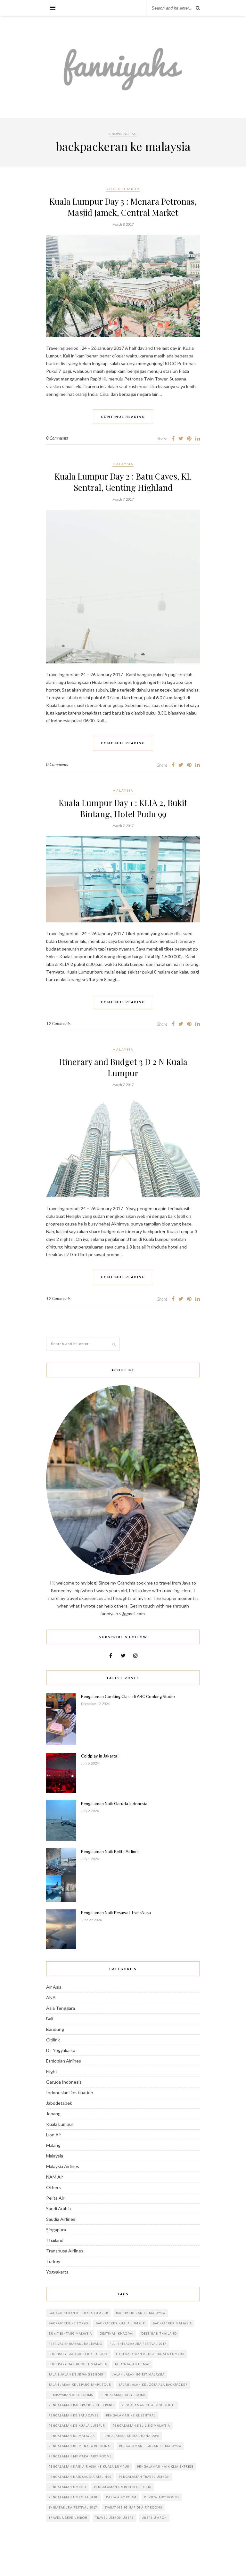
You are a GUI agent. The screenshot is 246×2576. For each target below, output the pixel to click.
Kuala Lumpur (123, 189)
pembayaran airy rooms (71, 2395)
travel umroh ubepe (115, 2518)
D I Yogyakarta (61, 2050)
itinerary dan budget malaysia (78, 2364)
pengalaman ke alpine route (149, 2405)
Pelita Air (55, 2198)
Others (53, 2187)
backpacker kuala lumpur (120, 2323)
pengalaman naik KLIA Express (165, 2466)
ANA (51, 1997)
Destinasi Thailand (159, 2333)
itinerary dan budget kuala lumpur (150, 2354)
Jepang (53, 2114)
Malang (53, 2145)
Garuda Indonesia (64, 2082)
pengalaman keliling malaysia (141, 2426)
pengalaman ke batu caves (74, 2415)
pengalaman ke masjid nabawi (131, 2436)
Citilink (53, 2040)
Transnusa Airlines (65, 2251)
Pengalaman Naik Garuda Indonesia (114, 1804)
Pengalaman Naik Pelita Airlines (110, 1852)
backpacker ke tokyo (68, 2323)
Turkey (53, 2261)
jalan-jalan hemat (132, 2364)
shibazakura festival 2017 (73, 2507)
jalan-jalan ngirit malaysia (139, 2374)
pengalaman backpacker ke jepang (81, 2405)
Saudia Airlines (61, 2219)
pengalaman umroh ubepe (74, 2497)
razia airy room (121, 2497)
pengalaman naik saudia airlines (80, 2477)
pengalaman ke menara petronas (80, 2446)
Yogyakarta (57, 2272)
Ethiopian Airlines (64, 2061)
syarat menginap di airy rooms (133, 2507)
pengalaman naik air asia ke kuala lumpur (89, 2466)
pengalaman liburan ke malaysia (150, 2446)
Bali (50, 2019)
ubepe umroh (154, 2518)
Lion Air (54, 2135)
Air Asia (54, 1987)
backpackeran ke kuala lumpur (78, 2313)
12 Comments (58, 1023)
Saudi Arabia (58, 2208)
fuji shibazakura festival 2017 (138, 2344)
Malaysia (123, 464)
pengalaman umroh (67, 2487)
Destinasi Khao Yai (117, 2333)
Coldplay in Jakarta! (100, 1756)
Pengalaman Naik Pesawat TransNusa (116, 1913)
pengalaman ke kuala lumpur (77, 2426)
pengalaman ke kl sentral (131, 2415)
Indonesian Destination (70, 2092)
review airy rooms (162, 2497)
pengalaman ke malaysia (72, 2436)
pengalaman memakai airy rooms (80, 2456)
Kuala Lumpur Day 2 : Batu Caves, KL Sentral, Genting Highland (123, 482)
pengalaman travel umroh (144, 2477)
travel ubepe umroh (68, 2518)
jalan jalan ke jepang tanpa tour (80, 2385)
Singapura (56, 2230)
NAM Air (55, 2177)
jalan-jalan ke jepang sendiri (77, 2374)
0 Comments (57, 438)
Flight (52, 2071)
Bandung (55, 2029)
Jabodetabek (59, 2103)
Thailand (55, 2240)
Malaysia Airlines (63, 2166)
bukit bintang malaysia (70, 2333)
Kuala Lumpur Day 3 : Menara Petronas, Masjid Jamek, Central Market (123, 207)
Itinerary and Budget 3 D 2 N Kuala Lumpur (123, 1067)
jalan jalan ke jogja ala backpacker (153, 2385)
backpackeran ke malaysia (141, 2313)
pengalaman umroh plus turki (123, 2487)
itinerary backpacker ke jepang (78, 2354)
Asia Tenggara (61, 2008)
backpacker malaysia (172, 2323)
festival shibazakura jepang (75, 2344)
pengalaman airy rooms (123, 2395)
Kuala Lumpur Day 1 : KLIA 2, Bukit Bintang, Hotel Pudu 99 (123, 808)
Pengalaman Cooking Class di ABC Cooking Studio (128, 1696)
